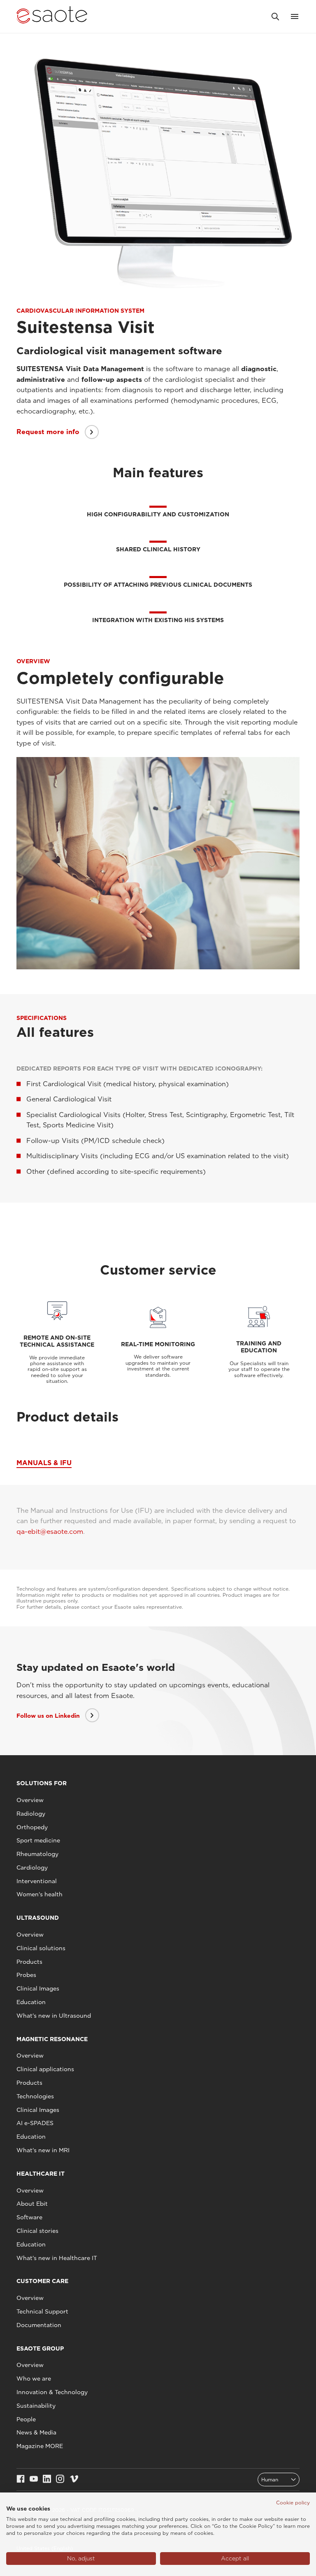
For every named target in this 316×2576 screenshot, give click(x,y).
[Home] (52, 16)
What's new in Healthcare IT (57, 2258)
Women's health (39, 1894)
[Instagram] (60, 2480)
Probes (26, 1975)
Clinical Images (38, 1988)
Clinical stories (37, 2231)
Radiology (31, 1814)
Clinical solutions (41, 1948)
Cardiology (32, 1868)
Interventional (37, 1881)
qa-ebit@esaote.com (50, 1532)
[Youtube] (34, 2480)
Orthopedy (32, 1827)
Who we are (34, 2379)
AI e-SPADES (35, 2123)
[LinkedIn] (47, 2480)
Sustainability (36, 2406)
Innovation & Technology (52, 2392)
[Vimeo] (74, 2480)
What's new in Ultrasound (54, 2016)
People (26, 2419)
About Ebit (32, 2204)
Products (29, 1962)
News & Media (36, 2432)
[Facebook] (21, 2480)
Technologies (35, 2096)
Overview (30, 1800)
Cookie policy (293, 2503)
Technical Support (42, 2311)
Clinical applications (45, 2069)
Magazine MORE (40, 2446)
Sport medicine (38, 1840)
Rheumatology (37, 1854)
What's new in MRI (43, 2150)
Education (31, 2002)
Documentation (39, 2325)
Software (29, 2217)
